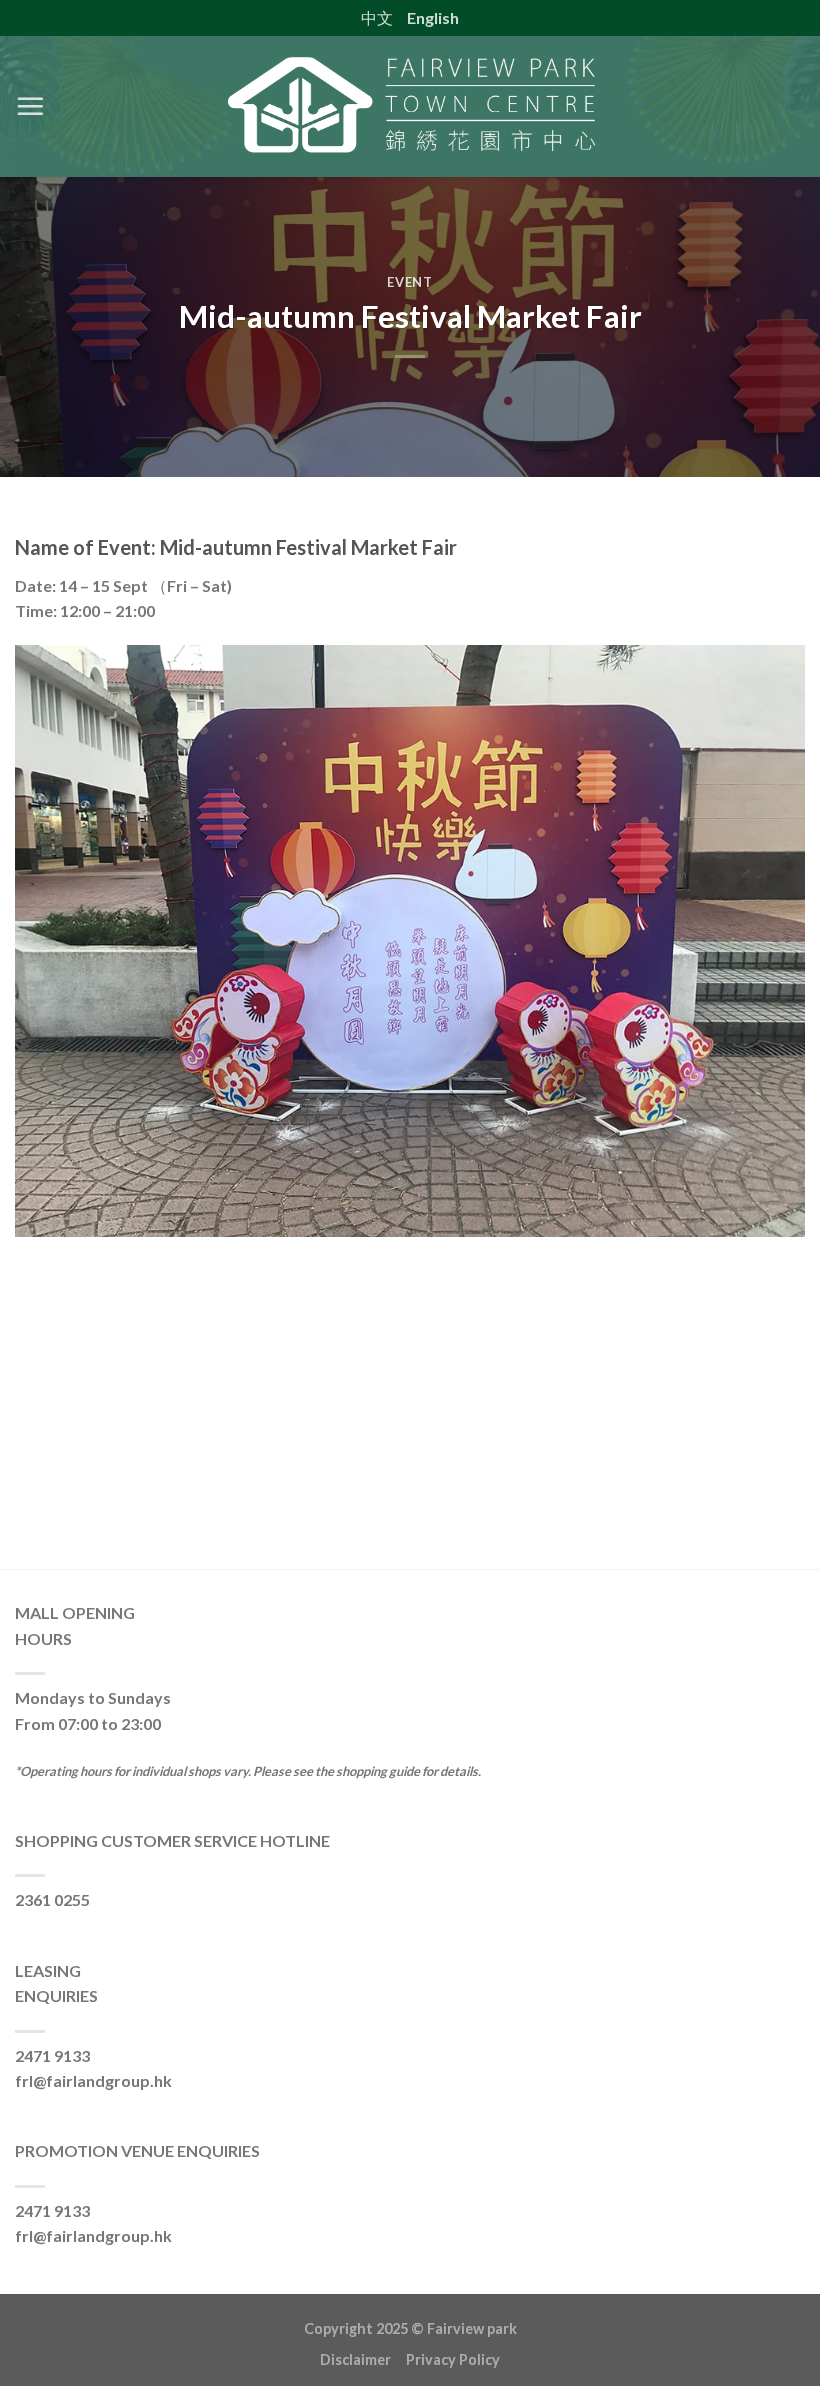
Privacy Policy (453, 2359)
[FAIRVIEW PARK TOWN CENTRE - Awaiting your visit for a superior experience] (410, 106)
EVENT (409, 282)
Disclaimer (363, 2359)
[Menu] (30, 106)
